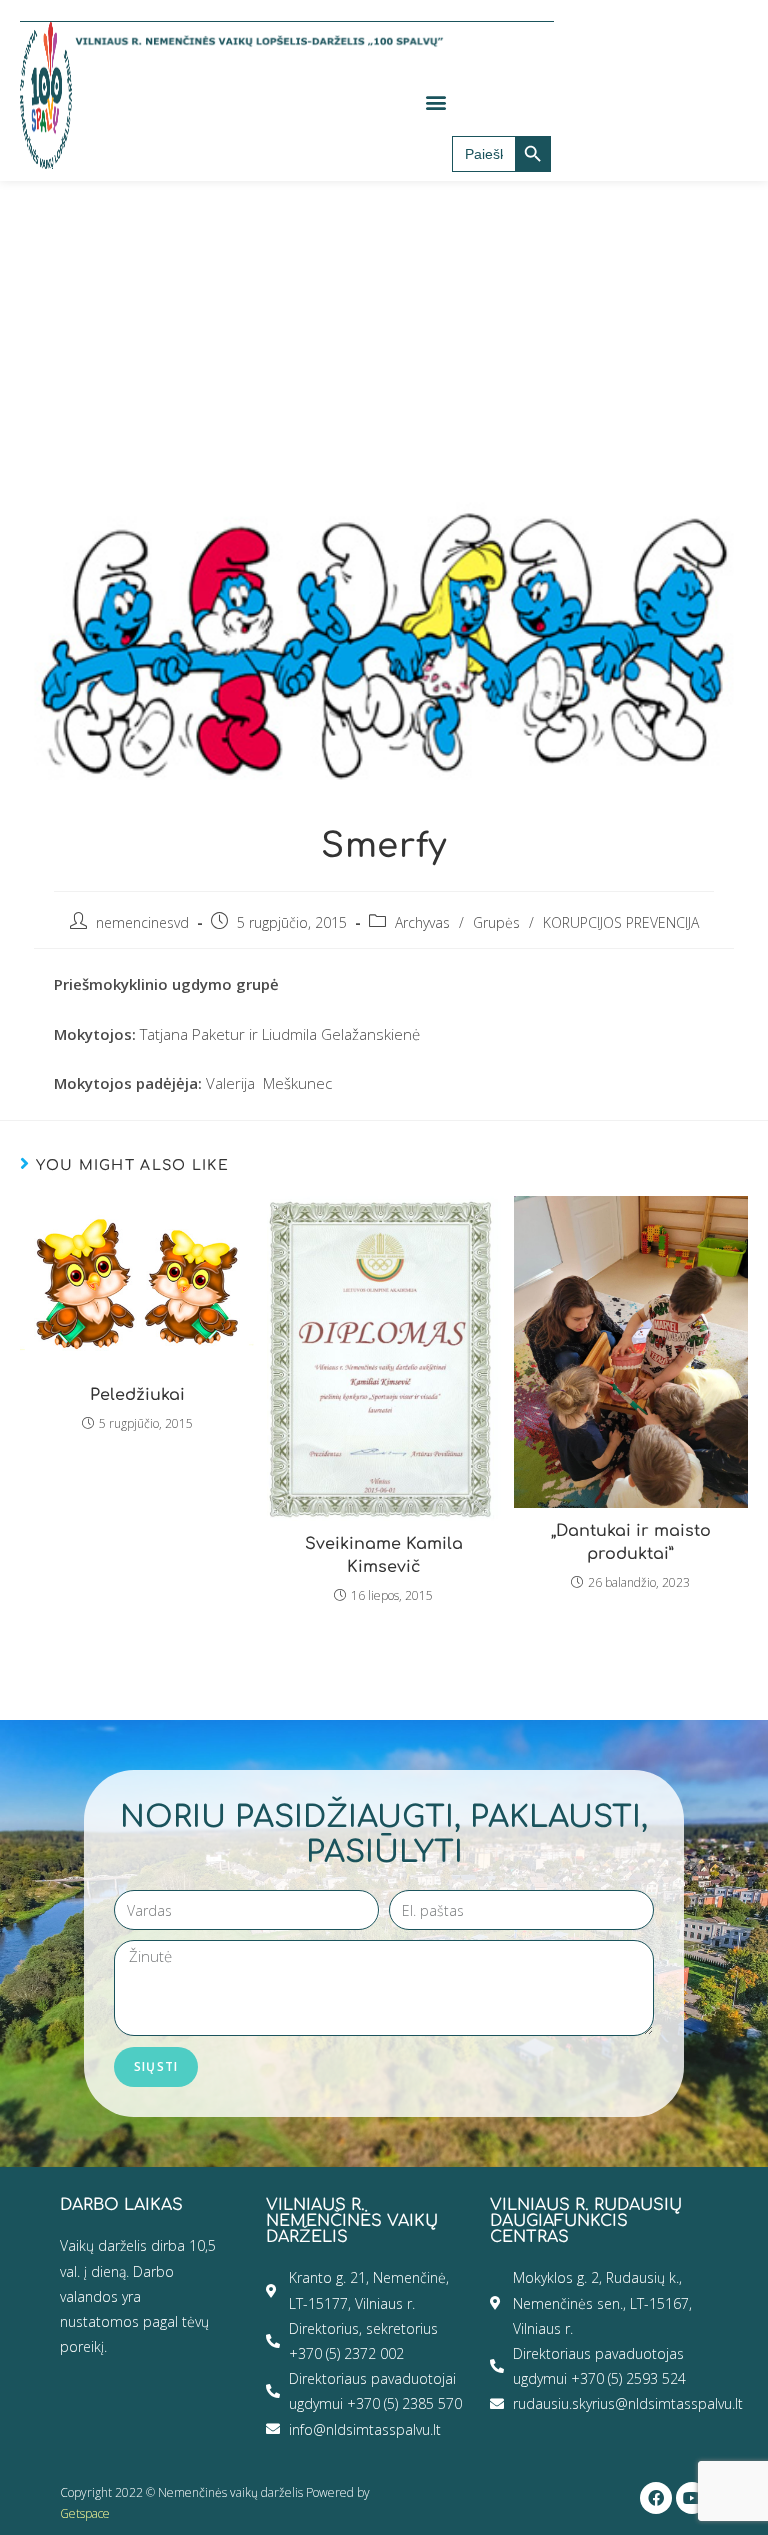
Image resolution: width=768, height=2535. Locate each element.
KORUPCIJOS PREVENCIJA (621, 922)
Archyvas (422, 922)
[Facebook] (656, 2498)
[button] (435, 101)
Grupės (496, 922)
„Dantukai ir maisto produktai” (631, 1542)
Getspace (85, 2513)
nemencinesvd (142, 922)
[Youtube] (692, 2498)
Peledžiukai (137, 1395)
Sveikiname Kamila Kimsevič (384, 1555)
